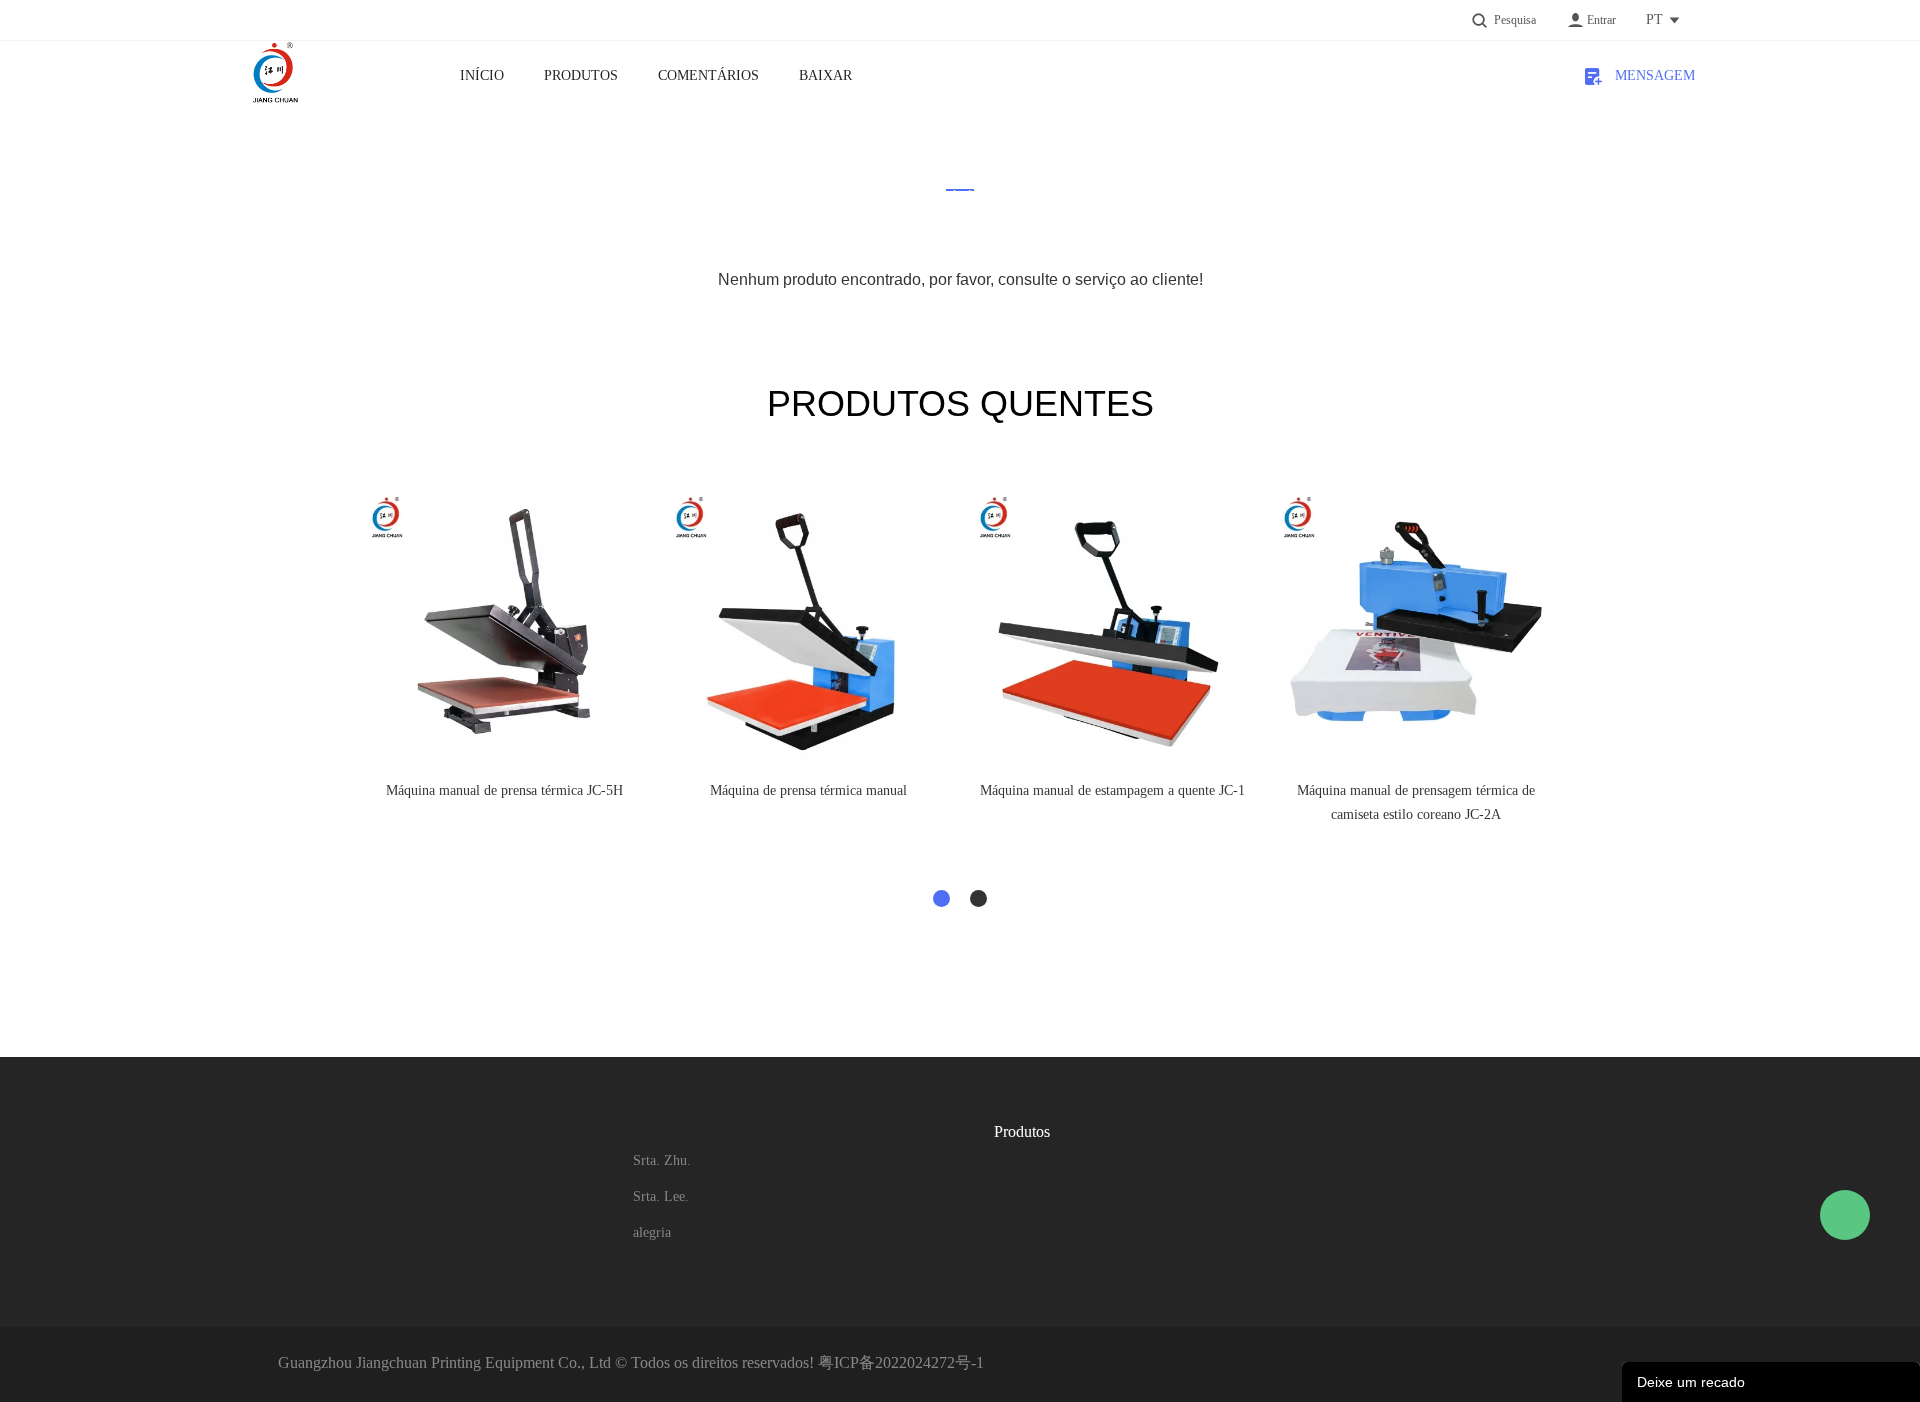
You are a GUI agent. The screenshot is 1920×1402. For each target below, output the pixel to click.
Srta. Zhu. (662, 1160)
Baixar (825, 75)
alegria (652, 1232)
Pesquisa (1515, 20)
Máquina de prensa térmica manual (808, 790)
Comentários (708, 75)
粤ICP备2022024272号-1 (901, 1362)
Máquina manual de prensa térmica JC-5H (504, 790)
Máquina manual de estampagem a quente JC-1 (1112, 790)
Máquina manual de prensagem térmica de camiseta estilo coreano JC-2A (1416, 802)
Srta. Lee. (661, 1196)
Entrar (1601, 20)
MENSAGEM (1647, 75)
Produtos (581, 75)
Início (482, 75)
